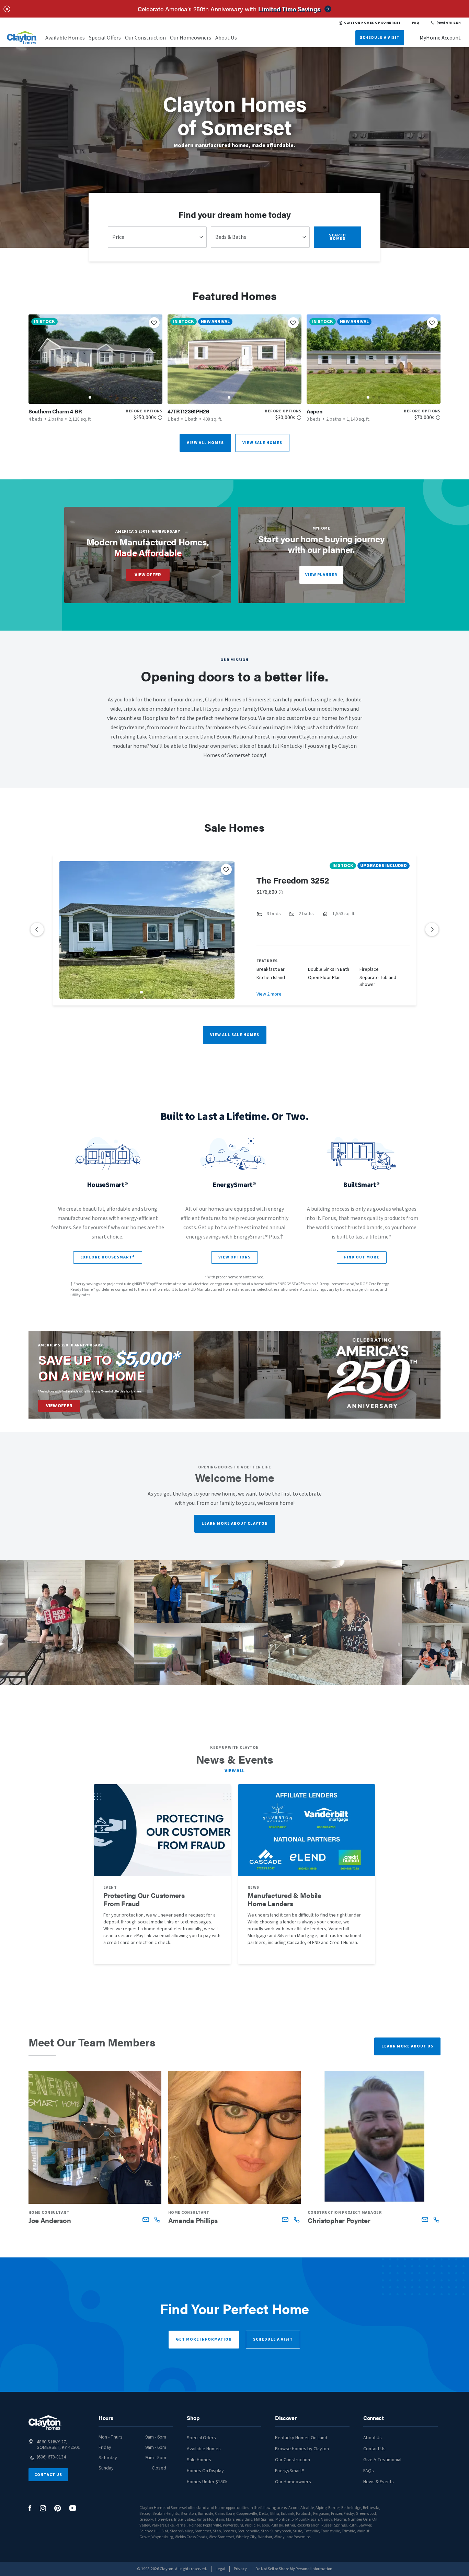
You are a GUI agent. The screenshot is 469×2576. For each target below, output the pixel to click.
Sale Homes (199, 2460)
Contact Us (48, 2475)
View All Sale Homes (235, 1035)
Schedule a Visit (273, 2339)
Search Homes (338, 237)
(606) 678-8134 (449, 23)
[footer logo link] (45, 2423)
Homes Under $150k (207, 2482)
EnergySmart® (290, 2471)
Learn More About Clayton (235, 1524)
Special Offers (105, 38)
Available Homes (65, 38)
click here (135, 1391)
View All (235, 1771)
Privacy (240, 2569)
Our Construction (145, 38)
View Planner (321, 575)
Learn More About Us (407, 2046)
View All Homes (205, 443)
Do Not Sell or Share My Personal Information (294, 2569)
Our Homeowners (191, 38)
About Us (226, 38)
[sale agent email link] (146, 2219)
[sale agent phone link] (157, 2219)
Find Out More (362, 1257)
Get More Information (204, 2339)
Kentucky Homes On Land (301, 2438)
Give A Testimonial (382, 2460)
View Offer (148, 575)
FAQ (416, 23)
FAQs (369, 2471)
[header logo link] (22, 38)
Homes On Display (205, 2471)
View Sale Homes (262, 443)
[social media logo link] (30, 2508)
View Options (235, 1257)
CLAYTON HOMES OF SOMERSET (372, 23)
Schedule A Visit (380, 38)
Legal (220, 2569)
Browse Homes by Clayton (302, 2449)
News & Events (379, 2482)
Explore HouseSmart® (108, 1257)
